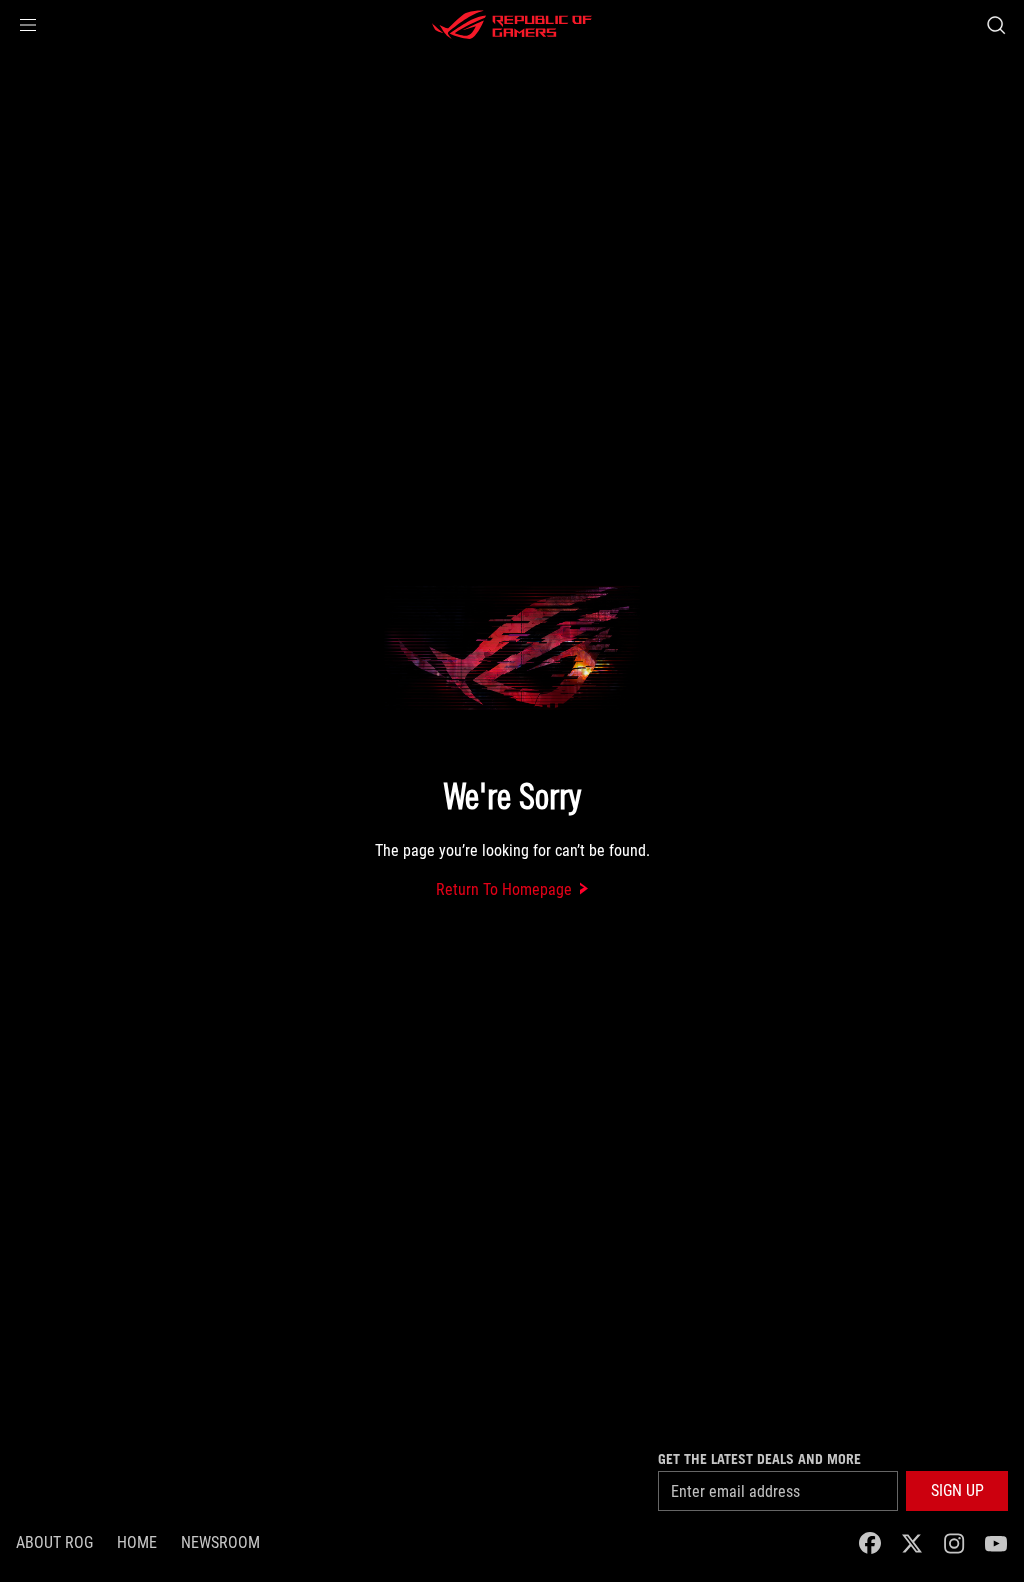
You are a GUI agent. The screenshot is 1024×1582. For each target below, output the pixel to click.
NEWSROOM (220, 1542)
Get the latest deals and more (759, 1459)
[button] (28, 25)
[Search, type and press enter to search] (996, 25)
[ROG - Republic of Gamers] (512, 25)
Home (137, 1542)
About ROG (54, 1542)
